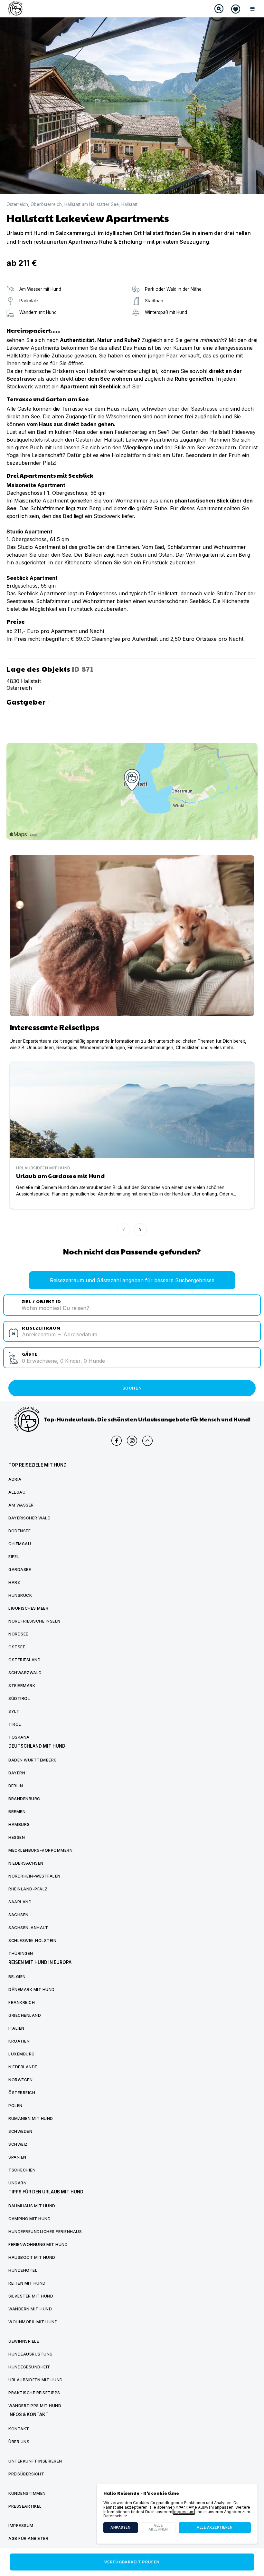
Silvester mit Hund (31, 2296)
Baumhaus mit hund (32, 2206)
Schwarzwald (25, 1673)
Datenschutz (115, 2516)
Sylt (14, 1711)
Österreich (17, 205)
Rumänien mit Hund (31, 2118)
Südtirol (19, 1698)
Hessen (17, 1837)
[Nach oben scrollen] (147, 1441)
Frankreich (22, 2002)
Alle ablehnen (158, 2527)
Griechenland (25, 2015)
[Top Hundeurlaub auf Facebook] (117, 1441)
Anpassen (120, 2527)
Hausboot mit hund (32, 2257)
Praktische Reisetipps (34, 2393)
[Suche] (219, 9)
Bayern (17, 1773)
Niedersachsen (26, 1863)
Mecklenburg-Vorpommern (40, 1850)
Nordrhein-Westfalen (34, 1876)
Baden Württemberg (33, 1760)
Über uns (19, 2442)
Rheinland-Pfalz (28, 1889)
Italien (16, 2028)
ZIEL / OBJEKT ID (41, 1301)
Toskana (19, 1737)
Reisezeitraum (41, 1327)
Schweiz (18, 2144)
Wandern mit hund (30, 2309)
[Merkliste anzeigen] (236, 9)
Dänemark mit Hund (32, 1990)
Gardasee (20, 1570)
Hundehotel (23, 2270)
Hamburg (19, 1825)
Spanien (17, 2157)
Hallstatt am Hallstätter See (92, 205)
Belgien (17, 1977)
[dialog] (177, 2514)
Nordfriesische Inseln (34, 1621)
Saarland (20, 1902)
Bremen (17, 1812)
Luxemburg (22, 2054)
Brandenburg (24, 1799)
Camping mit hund (29, 2219)
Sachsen (19, 1915)
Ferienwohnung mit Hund (38, 2244)
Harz (14, 1582)
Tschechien (22, 2170)
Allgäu (17, 1492)
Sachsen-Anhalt (28, 1928)
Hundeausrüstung (31, 2354)
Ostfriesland (24, 1660)
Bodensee (19, 1531)
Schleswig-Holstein (32, 1941)
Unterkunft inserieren (35, 2461)
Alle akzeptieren (215, 2527)
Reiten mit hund (27, 2283)
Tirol (15, 1724)
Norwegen (20, 2080)
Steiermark (22, 1686)
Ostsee (17, 1647)
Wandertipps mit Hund (35, 2406)
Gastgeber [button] (29, 701)
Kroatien (19, 2041)
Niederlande (23, 2067)
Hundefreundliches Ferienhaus (45, 2232)
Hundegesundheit (29, 2367)
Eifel (14, 1557)
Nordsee (18, 1634)
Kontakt (19, 2429)
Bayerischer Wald (29, 1518)
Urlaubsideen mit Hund (36, 2380)
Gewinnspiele (24, 2341)
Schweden (20, 2131)
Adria (15, 1479)
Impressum (184, 2512)
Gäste (30, 1354)
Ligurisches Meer (28, 1608)
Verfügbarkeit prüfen (132, 2562)
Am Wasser (21, 1505)
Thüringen (21, 1953)
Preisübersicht (26, 2474)
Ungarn (17, 2183)
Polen (15, 2106)
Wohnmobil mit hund (33, 2322)
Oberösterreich (46, 205)
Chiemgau (20, 1544)
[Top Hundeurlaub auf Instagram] (132, 1441)
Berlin (16, 1786)
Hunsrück (20, 1595)
